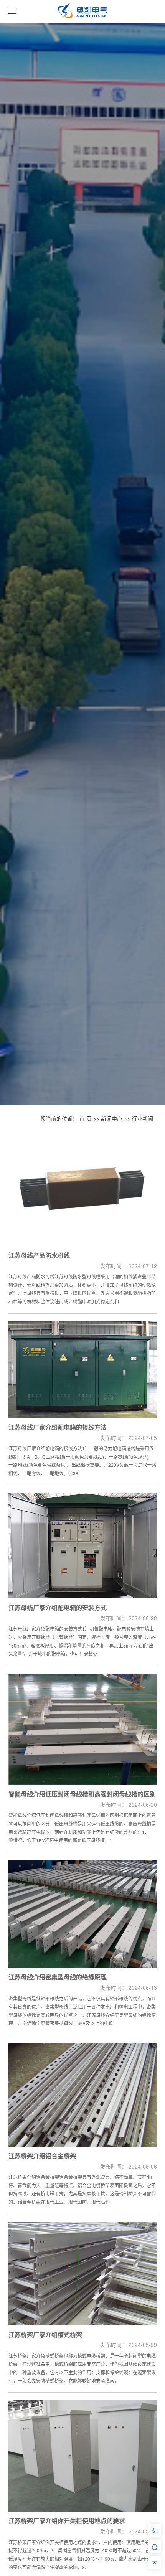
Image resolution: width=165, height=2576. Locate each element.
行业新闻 (142, 1118)
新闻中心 (112, 1118)
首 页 (86, 1118)
